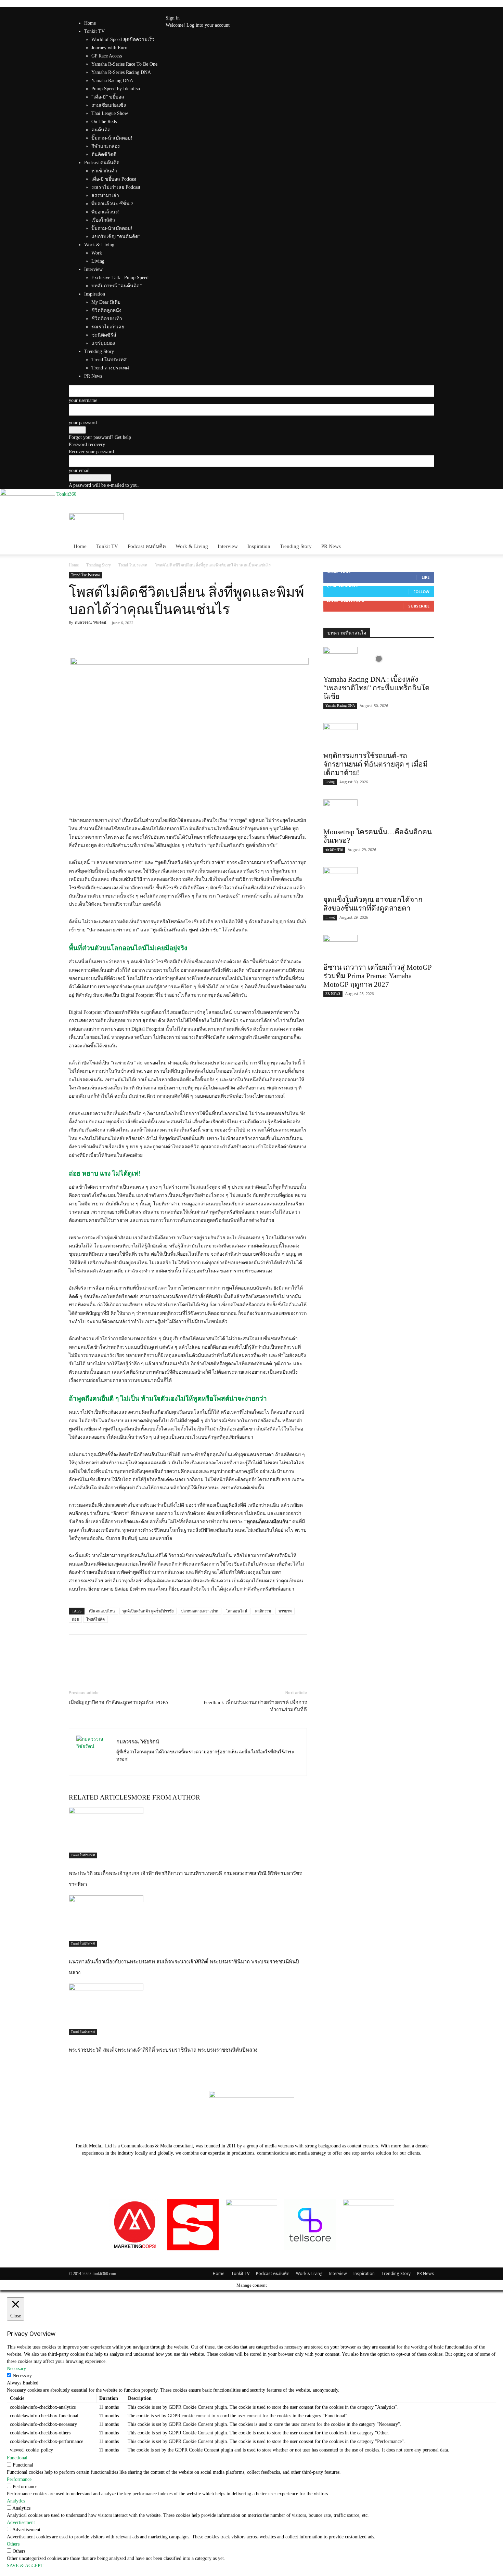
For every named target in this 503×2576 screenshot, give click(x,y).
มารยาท (285, 1611)
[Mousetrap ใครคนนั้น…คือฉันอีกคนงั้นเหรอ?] (379, 811)
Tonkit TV (107, 546)
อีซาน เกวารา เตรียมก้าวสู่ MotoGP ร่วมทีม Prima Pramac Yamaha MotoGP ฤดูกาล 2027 (377, 976)
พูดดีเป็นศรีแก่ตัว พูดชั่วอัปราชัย (148, 1611)
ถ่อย (75, 1619)
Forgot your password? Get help (100, 437)
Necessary (22, 2376)
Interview (228, 546)
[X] (181, 11)
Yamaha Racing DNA (340, 705)
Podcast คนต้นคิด (147, 546)
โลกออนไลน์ (237, 1611)
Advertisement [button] (21, 2522)
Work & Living (192, 546)
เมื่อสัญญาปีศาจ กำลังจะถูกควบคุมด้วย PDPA (119, 1702)
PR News (331, 546)
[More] (123, 638)
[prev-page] (71, 2064)
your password (83, 423)
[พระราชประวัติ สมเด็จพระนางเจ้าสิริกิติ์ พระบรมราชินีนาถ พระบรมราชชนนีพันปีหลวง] (188, 2009)
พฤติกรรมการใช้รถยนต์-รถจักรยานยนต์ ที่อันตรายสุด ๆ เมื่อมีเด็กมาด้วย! (376, 764)
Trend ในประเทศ (133, 565)
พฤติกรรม (263, 1611)
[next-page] (74, 2064)
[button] (426, 522)
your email (79, 470)
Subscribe (419, 606)
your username (83, 400)
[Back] (193, 11)
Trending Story (296, 546)
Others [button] (13, 2544)
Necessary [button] (16, 2369)
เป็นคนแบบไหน (102, 1611)
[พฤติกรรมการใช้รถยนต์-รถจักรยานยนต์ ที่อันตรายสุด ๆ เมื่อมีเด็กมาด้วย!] (379, 735)
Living (330, 782)
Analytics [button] (16, 2501)
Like (425, 577)
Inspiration (259, 546)
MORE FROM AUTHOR (166, 1797)
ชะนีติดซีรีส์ (334, 849)
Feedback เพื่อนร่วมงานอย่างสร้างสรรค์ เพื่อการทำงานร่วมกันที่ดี (255, 1706)
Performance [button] (19, 2479)
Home (90, 23)
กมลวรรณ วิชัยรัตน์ (91, 623)
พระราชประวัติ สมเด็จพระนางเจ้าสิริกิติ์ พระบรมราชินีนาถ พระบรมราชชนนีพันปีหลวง (163, 2050)
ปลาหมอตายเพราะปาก (200, 1611)
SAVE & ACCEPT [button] (25, 2566)
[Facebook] (176, 11)
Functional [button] (17, 2458)
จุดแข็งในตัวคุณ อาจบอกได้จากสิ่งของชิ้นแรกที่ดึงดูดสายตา (373, 904)
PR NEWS (333, 993)
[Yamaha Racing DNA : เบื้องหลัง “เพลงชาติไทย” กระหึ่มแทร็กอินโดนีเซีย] (379, 659)
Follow (421, 592)
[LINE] (107, 638)
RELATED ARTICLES (100, 1797)
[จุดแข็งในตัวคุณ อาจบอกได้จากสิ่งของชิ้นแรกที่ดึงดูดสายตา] (379, 879)
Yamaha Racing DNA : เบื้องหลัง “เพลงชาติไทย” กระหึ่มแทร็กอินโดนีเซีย (377, 688)
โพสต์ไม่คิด (95, 1619)
